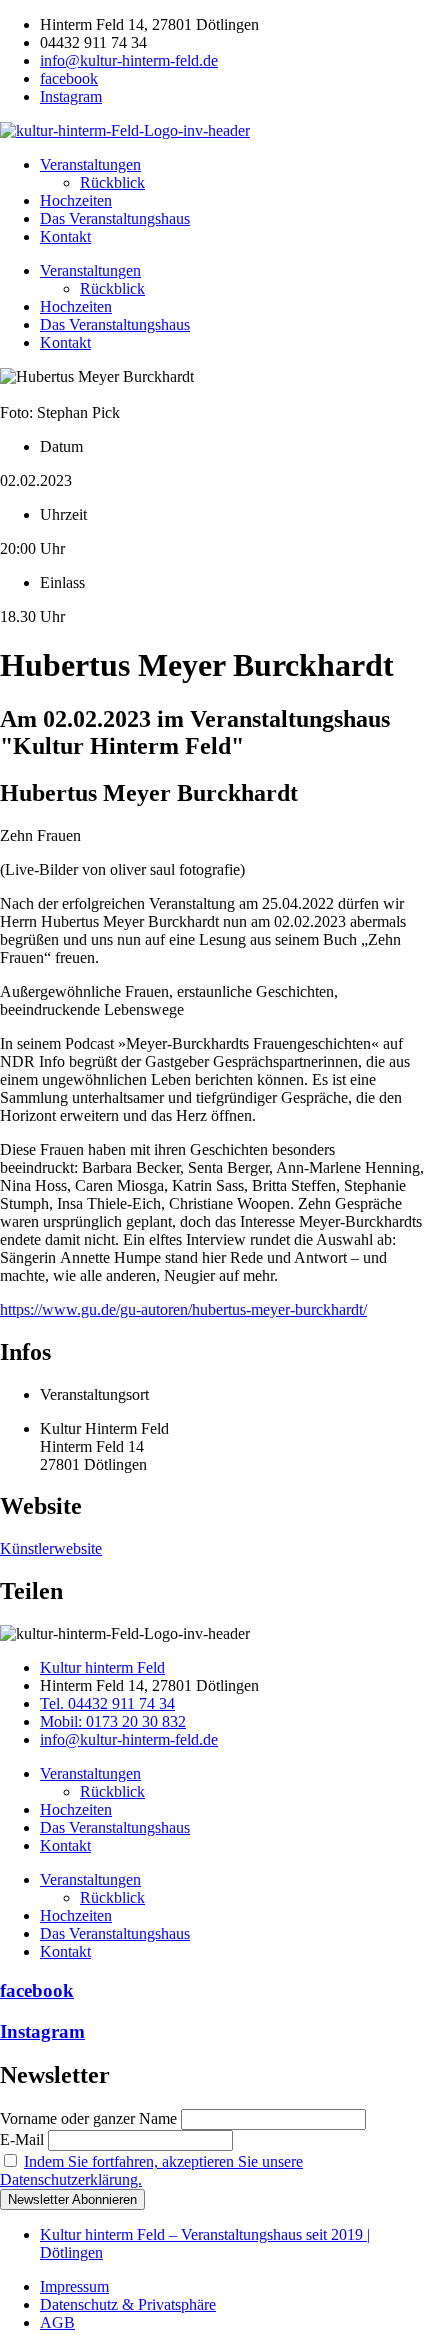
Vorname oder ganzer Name (88, 2118)
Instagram (42, 2031)
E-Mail (22, 2139)
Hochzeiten (76, 200)
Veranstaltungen (90, 164)
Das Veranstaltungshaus (115, 218)
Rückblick (112, 182)
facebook (37, 1990)
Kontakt (65, 236)
